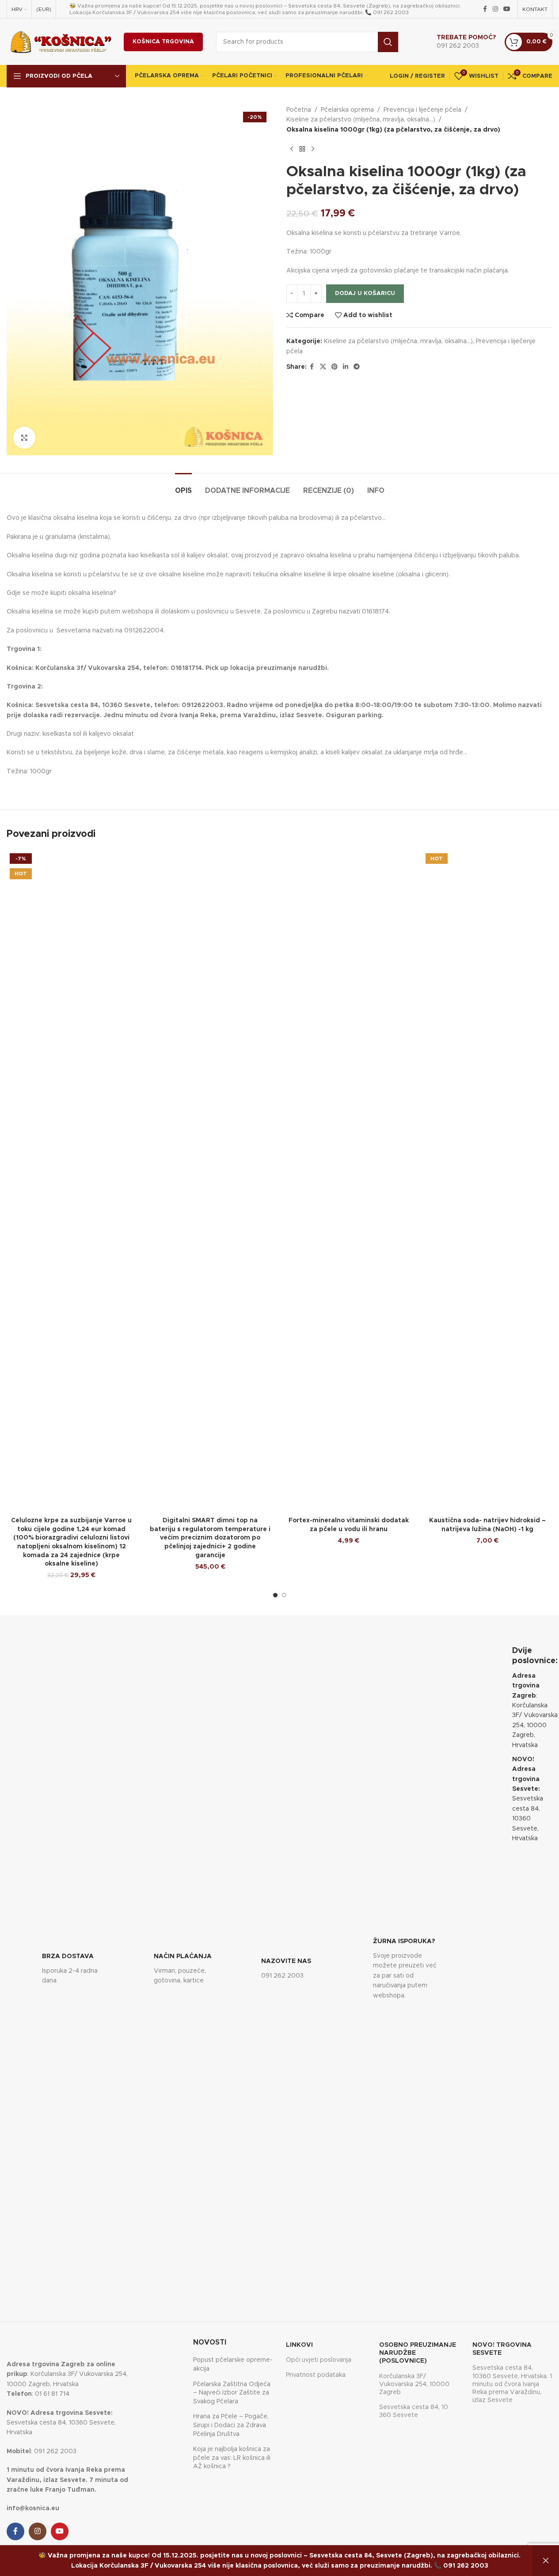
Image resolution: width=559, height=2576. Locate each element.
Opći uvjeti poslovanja (319, 2360)
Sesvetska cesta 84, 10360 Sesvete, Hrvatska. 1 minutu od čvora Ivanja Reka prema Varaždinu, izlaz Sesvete (512, 2384)
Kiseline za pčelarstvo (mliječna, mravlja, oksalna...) (361, 120)
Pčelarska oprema (347, 110)
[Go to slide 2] (284, 1595)
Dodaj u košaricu (365, 293)
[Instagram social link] (495, 9)
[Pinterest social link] (335, 367)
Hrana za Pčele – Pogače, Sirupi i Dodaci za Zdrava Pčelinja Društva (231, 2425)
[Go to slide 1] (275, 1595)
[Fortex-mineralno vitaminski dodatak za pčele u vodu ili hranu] (349, 1181)
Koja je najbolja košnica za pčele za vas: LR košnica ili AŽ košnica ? (232, 2458)
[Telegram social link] (357, 367)
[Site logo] (61, 42)
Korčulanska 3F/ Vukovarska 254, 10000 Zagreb (414, 2384)
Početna (299, 110)
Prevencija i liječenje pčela (422, 110)
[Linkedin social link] (346, 367)
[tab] (183, 486)
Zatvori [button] (546, 2561)
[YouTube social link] (507, 9)
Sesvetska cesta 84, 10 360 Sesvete (414, 2411)
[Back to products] (302, 149)
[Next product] (313, 149)
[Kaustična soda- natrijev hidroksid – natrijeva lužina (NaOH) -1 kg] (487, 1181)
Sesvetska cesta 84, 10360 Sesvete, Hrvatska (528, 1799)
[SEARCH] (388, 42)
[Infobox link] (457, 42)
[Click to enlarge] (24, 438)
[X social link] (323, 367)
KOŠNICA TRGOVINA (163, 42)
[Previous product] (292, 149)
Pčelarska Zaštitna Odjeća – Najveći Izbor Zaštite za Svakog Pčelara (232, 2393)
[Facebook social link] (485, 9)
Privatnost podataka (316, 2375)
